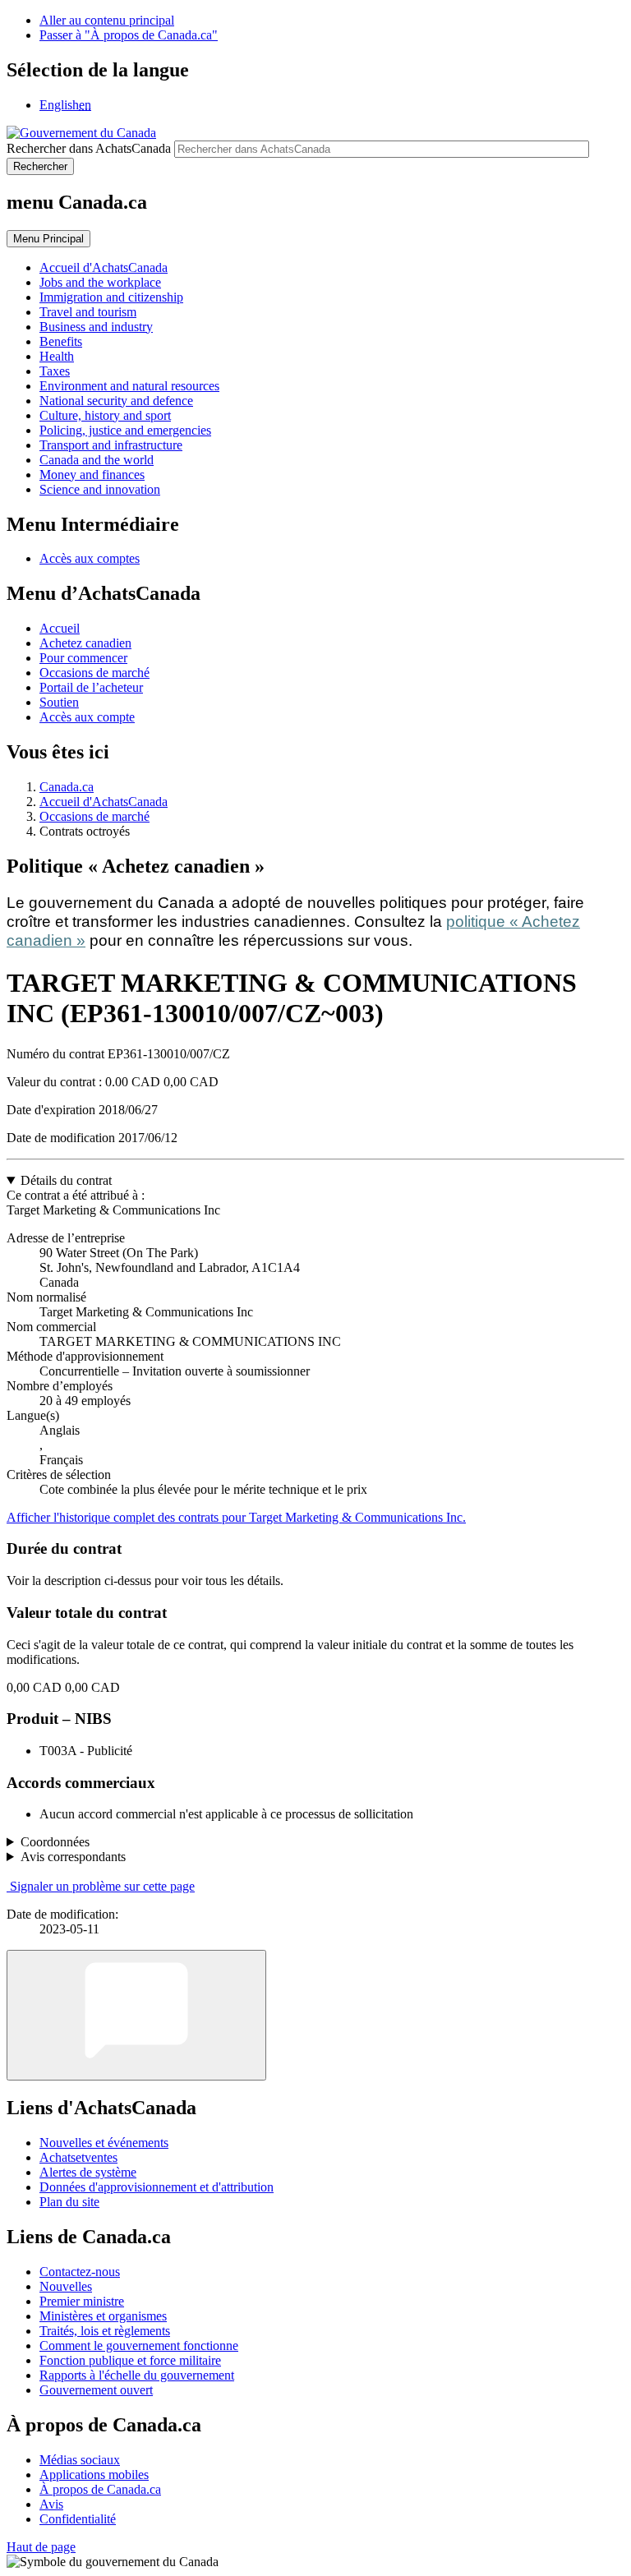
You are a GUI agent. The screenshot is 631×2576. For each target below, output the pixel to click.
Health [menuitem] (57, 356)
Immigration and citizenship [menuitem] (111, 297)
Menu (48, 239)
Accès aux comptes (90, 558)
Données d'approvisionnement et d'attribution (157, 2187)
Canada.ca (67, 787)
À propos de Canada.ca (100, 2489)
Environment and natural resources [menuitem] (129, 386)
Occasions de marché (94, 673)
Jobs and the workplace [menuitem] (100, 282)
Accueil (60, 628)
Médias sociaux (80, 2460)
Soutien (59, 702)
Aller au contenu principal (107, 20)
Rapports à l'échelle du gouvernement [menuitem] (137, 2375)
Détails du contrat (66, 1180)
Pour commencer (83, 658)
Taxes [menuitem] (55, 371)
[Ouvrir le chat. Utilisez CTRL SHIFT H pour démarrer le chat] (136, 2015)
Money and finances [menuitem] (92, 475)
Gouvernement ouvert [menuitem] (96, 2390)
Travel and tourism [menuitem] (88, 312)
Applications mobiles (94, 2475)
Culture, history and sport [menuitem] (105, 415)
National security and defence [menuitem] (116, 401)
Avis (51, 2504)
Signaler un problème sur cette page (102, 1886)
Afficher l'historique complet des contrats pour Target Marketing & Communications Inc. (236, 1517)
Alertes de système (88, 2172)
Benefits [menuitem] (61, 341)
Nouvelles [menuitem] (66, 2286)
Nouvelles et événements (104, 2143)
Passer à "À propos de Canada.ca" (129, 35)
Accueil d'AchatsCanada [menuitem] (104, 267)
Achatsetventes (78, 2157)
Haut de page (41, 2547)
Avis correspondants (73, 1857)
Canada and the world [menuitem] (97, 460)
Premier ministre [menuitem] (82, 2301)
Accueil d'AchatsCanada (104, 802)
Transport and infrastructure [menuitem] (111, 445)
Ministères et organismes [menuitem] (103, 2316)
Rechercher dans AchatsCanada (89, 148)
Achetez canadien (85, 643)
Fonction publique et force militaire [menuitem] (130, 2360)
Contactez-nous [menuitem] (80, 2272)
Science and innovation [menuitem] (100, 489)
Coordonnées (55, 1842)
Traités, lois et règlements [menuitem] (105, 2331)
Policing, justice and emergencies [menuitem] (125, 430)
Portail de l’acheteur (91, 687)
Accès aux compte (87, 717)
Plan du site (69, 2202)
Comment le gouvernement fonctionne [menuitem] (139, 2346)
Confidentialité (78, 2519)
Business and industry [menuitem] (96, 327)
